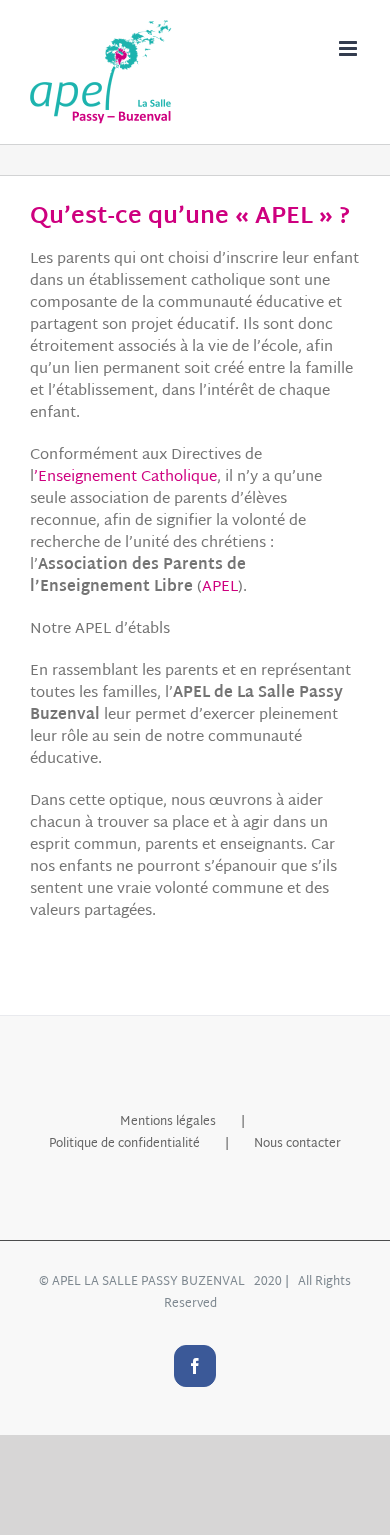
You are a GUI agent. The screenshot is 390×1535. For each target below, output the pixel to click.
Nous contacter (297, 1144)
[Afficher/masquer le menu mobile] (349, 48)
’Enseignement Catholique (125, 477)
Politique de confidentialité (124, 1144)
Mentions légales (168, 1122)
